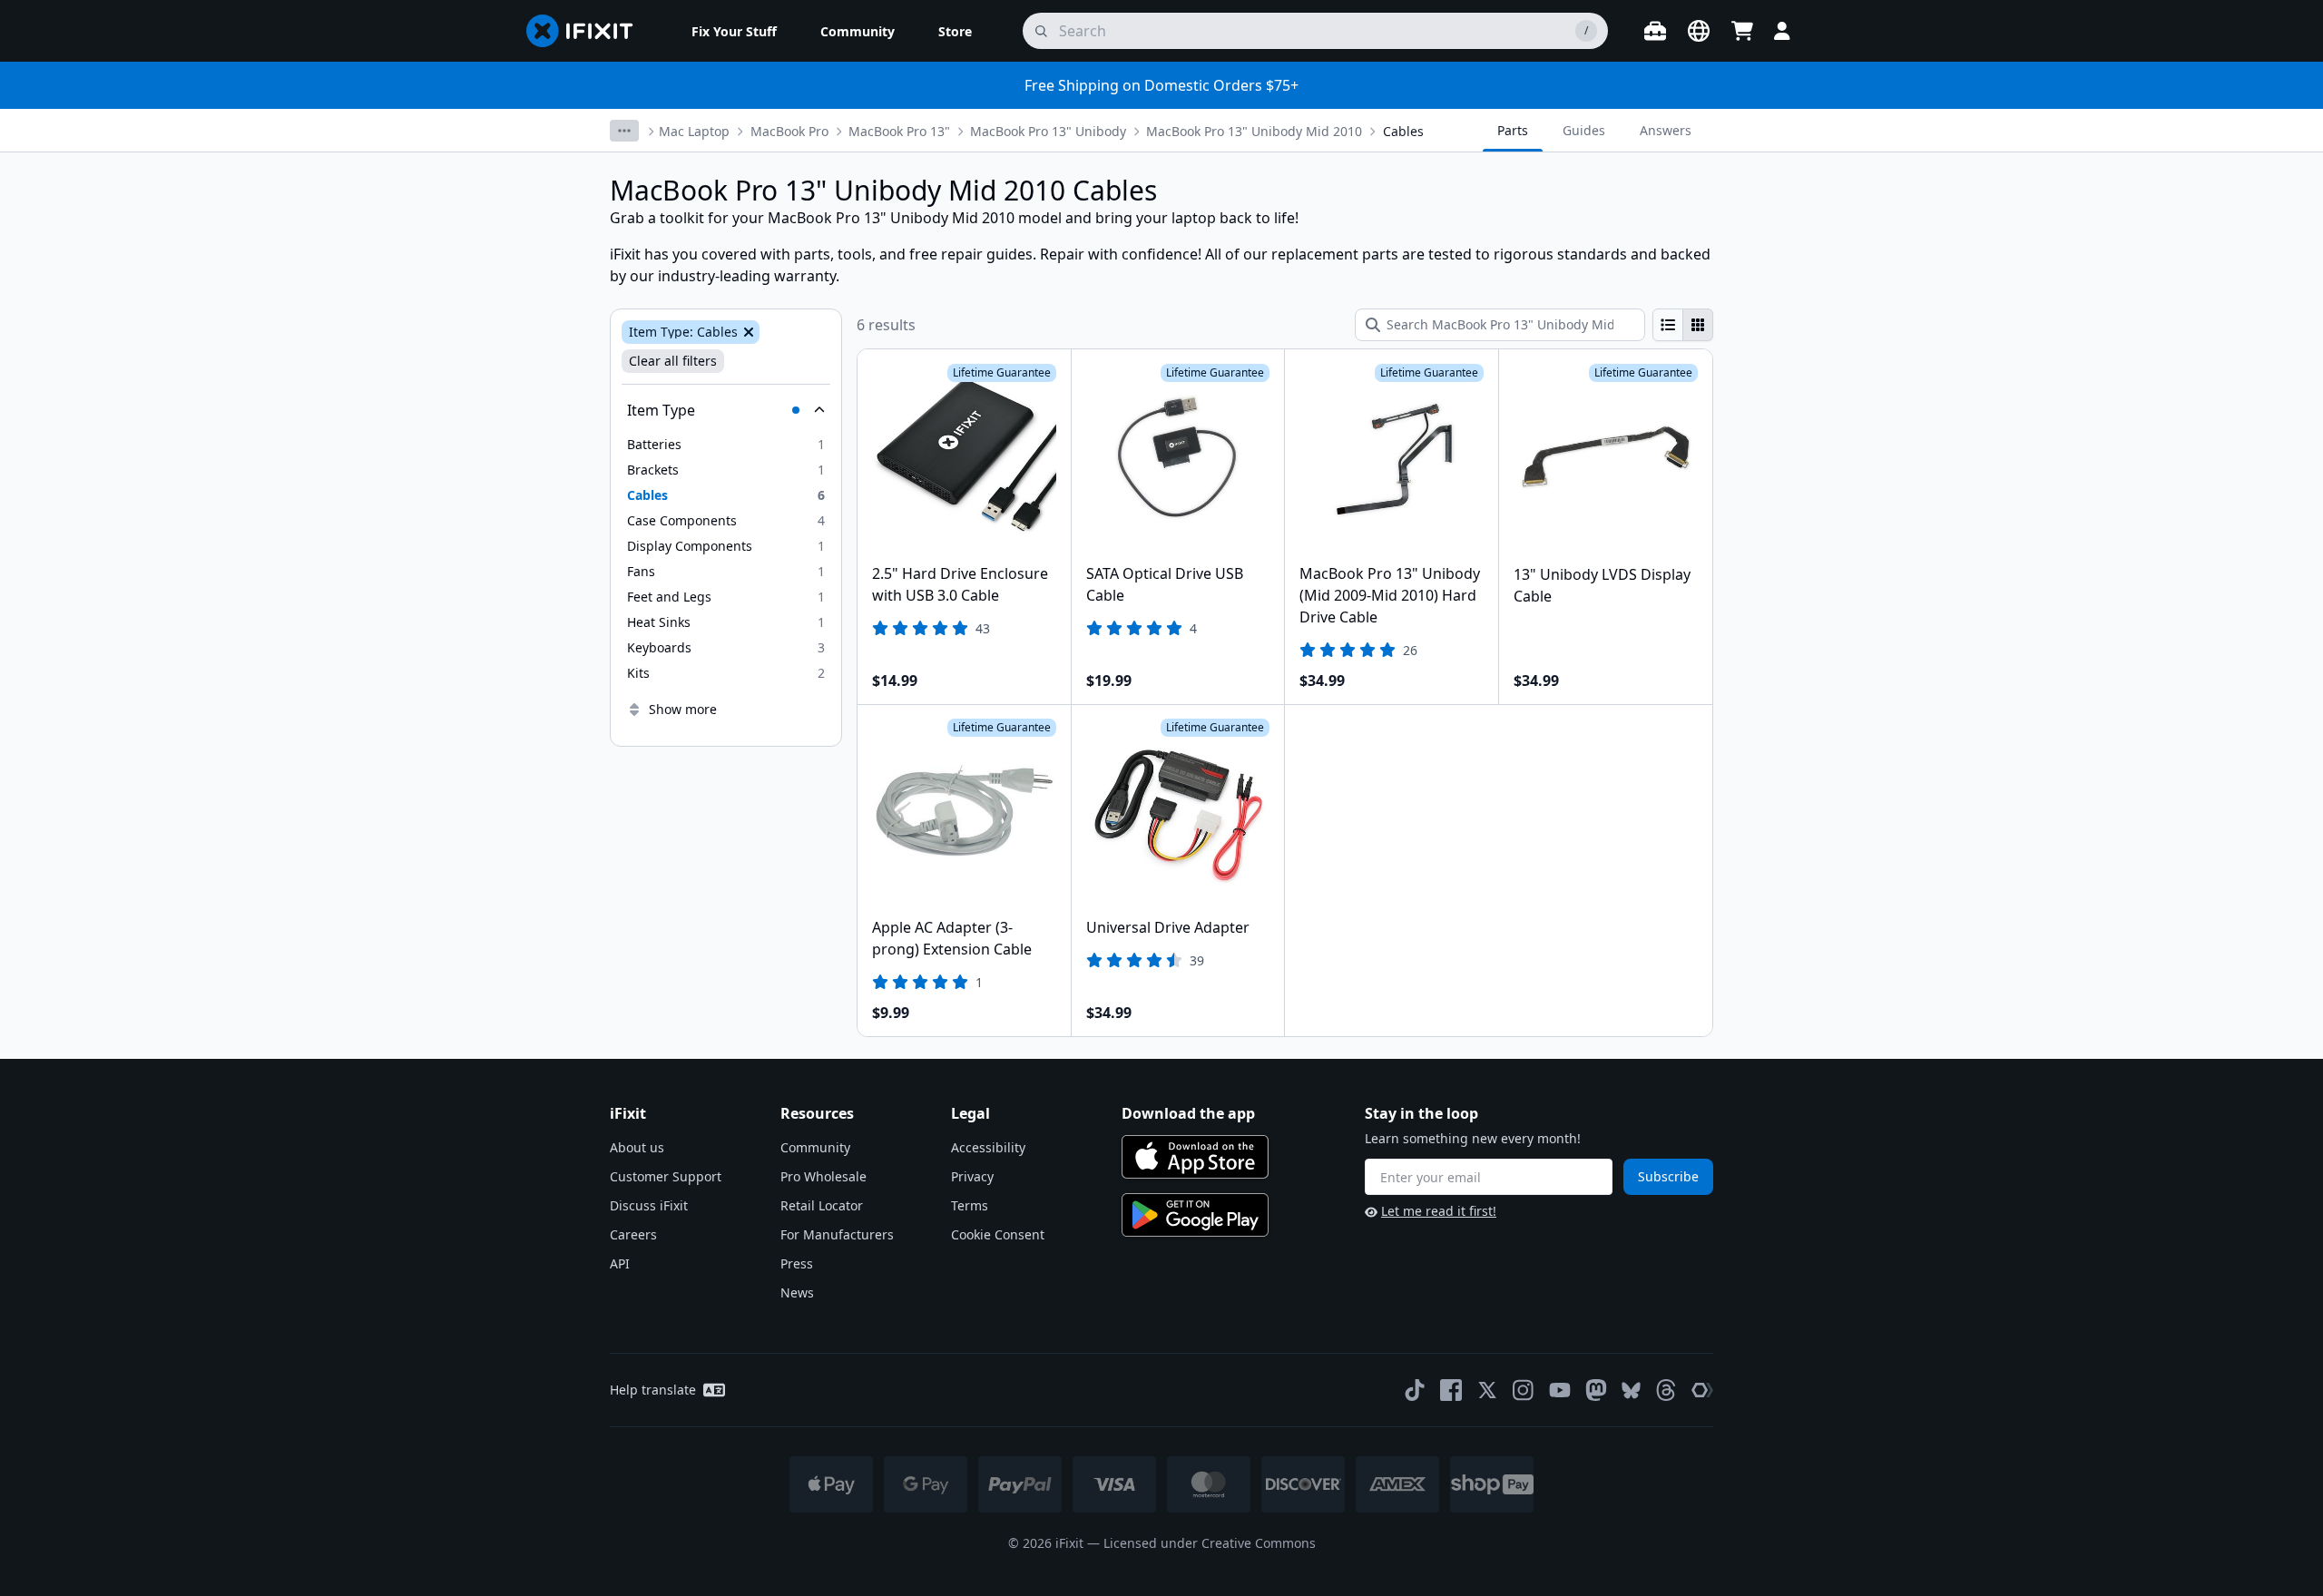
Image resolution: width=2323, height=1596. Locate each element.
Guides (1584, 130)
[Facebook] (1451, 1390)
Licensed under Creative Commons (1210, 1543)
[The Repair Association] (1702, 1390)
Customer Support (666, 1176)
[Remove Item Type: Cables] (747, 332)
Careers (633, 1234)
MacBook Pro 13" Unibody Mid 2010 (1254, 131)
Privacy (972, 1176)
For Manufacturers (837, 1234)
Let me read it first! (1439, 1211)
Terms (970, 1205)
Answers (1666, 130)
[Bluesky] (1631, 1390)
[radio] (1668, 325)
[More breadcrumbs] (624, 131)
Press (797, 1263)
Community (815, 1147)
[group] (1683, 325)
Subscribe (1668, 1176)
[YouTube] (1560, 1390)
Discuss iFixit (649, 1205)
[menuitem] (734, 31)
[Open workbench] (1655, 31)
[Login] (1782, 31)
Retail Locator (822, 1205)
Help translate (653, 1390)
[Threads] (1666, 1390)
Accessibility (988, 1147)
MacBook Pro (789, 131)
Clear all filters (673, 361)
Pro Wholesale (823, 1176)
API (620, 1263)
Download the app (1188, 1113)
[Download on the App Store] (1195, 1157)
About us (637, 1147)
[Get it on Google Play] (1195, 1215)
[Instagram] (1524, 1390)
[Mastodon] (1596, 1390)
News (797, 1292)
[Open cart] (1742, 31)
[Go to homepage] (587, 31)
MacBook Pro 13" (899, 131)
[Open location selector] (1699, 31)
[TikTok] (1415, 1390)
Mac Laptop (694, 131)
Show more (683, 709)
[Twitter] (1487, 1390)
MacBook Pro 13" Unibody (1048, 131)
